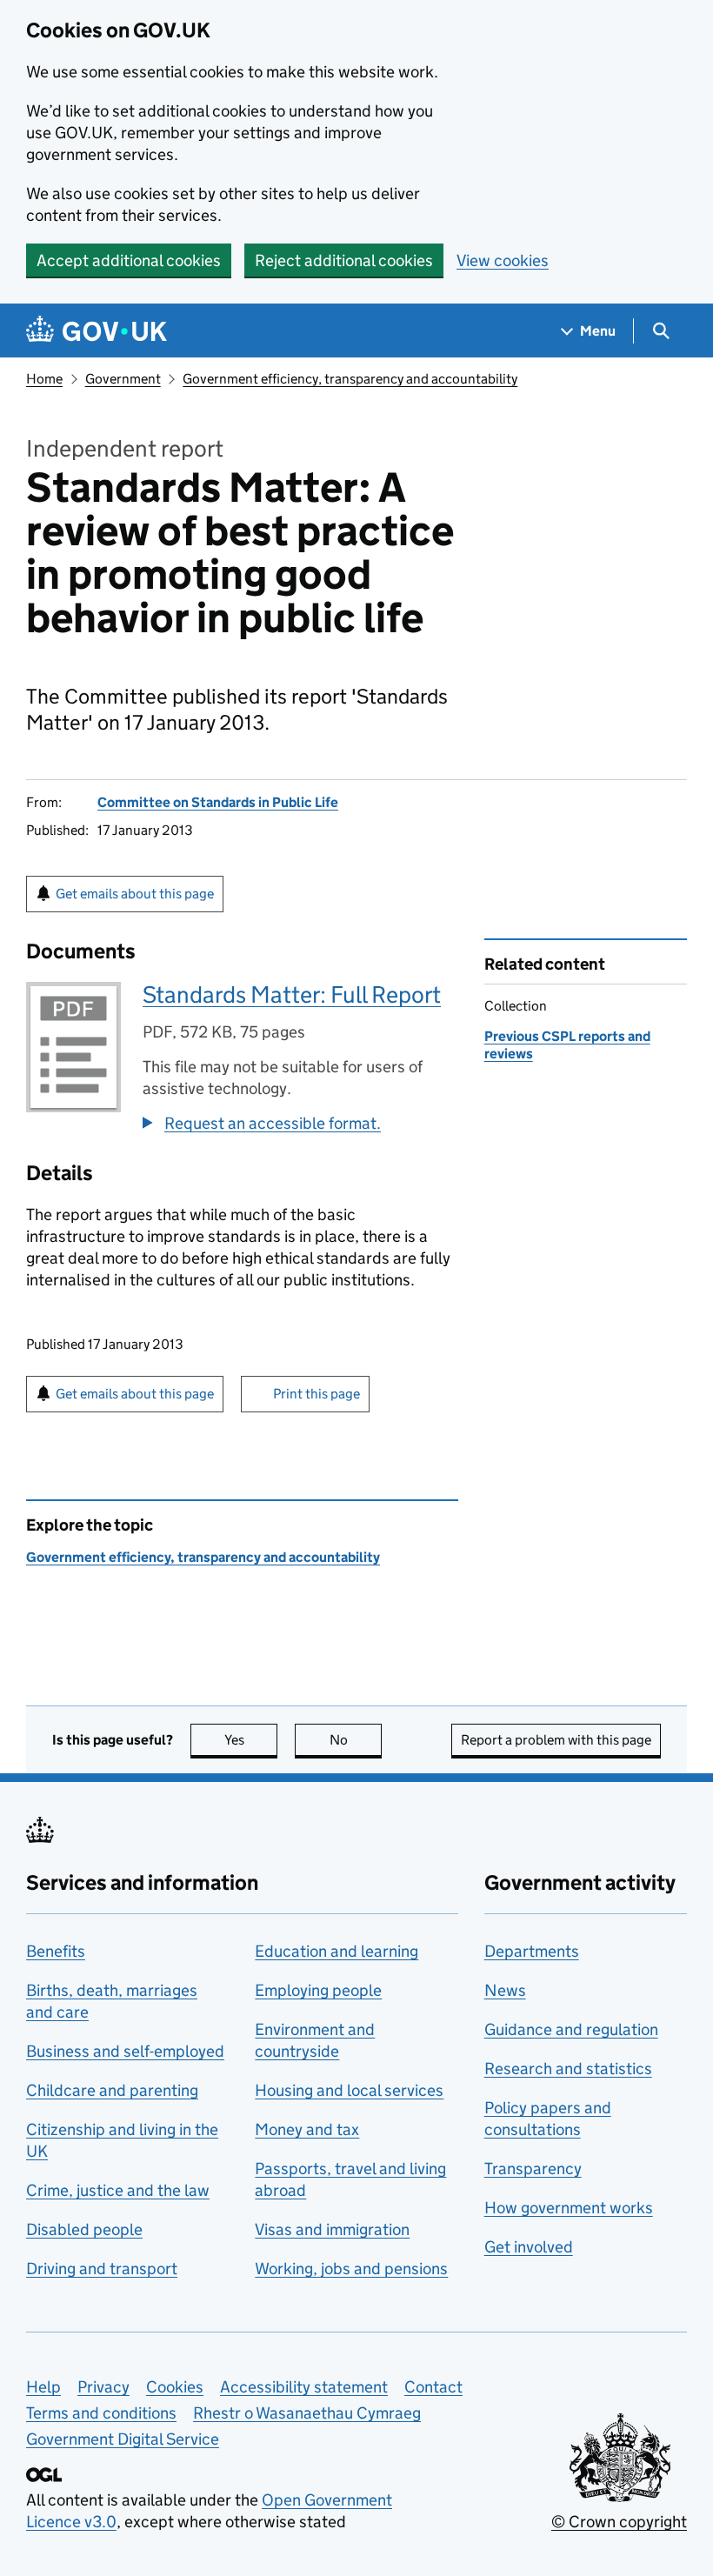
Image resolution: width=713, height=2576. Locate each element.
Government (123, 379)
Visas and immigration (332, 2229)
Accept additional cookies (129, 260)
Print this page (317, 1394)
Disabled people (84, 2229)
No (356, 1740)
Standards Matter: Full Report (292, 994)
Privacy (103, 2387)
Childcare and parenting (112, 2090)
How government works (569, 2208)
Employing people (318, 1990)
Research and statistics (568, 2069)
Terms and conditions (101, 2413)
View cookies (503, 260)
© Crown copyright (619, 2522)
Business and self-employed (125, 2051)
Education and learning (337, 1951)
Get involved (529, 2247)
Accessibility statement (304, 2387)
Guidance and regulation (571, 2029)
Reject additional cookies (344, 260)
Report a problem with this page (556, 1740)
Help (43, 2387)
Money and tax (307, 2129)
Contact (433, 2387)
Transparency (533, 2169)
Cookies (175, 2387)
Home (44, 379)
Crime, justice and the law (118, 2190)
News (505, 1990)
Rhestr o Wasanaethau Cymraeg (307, 2413)
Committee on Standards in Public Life (218, 802)
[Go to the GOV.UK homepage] (97, 331)
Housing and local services (349, 2090)
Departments (532, 1951)
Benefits (56, 1951)
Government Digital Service (123, 2439)
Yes (251, 1740)
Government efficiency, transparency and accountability (350, 379)
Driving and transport (102, 2269)
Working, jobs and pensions (351, 2269)
